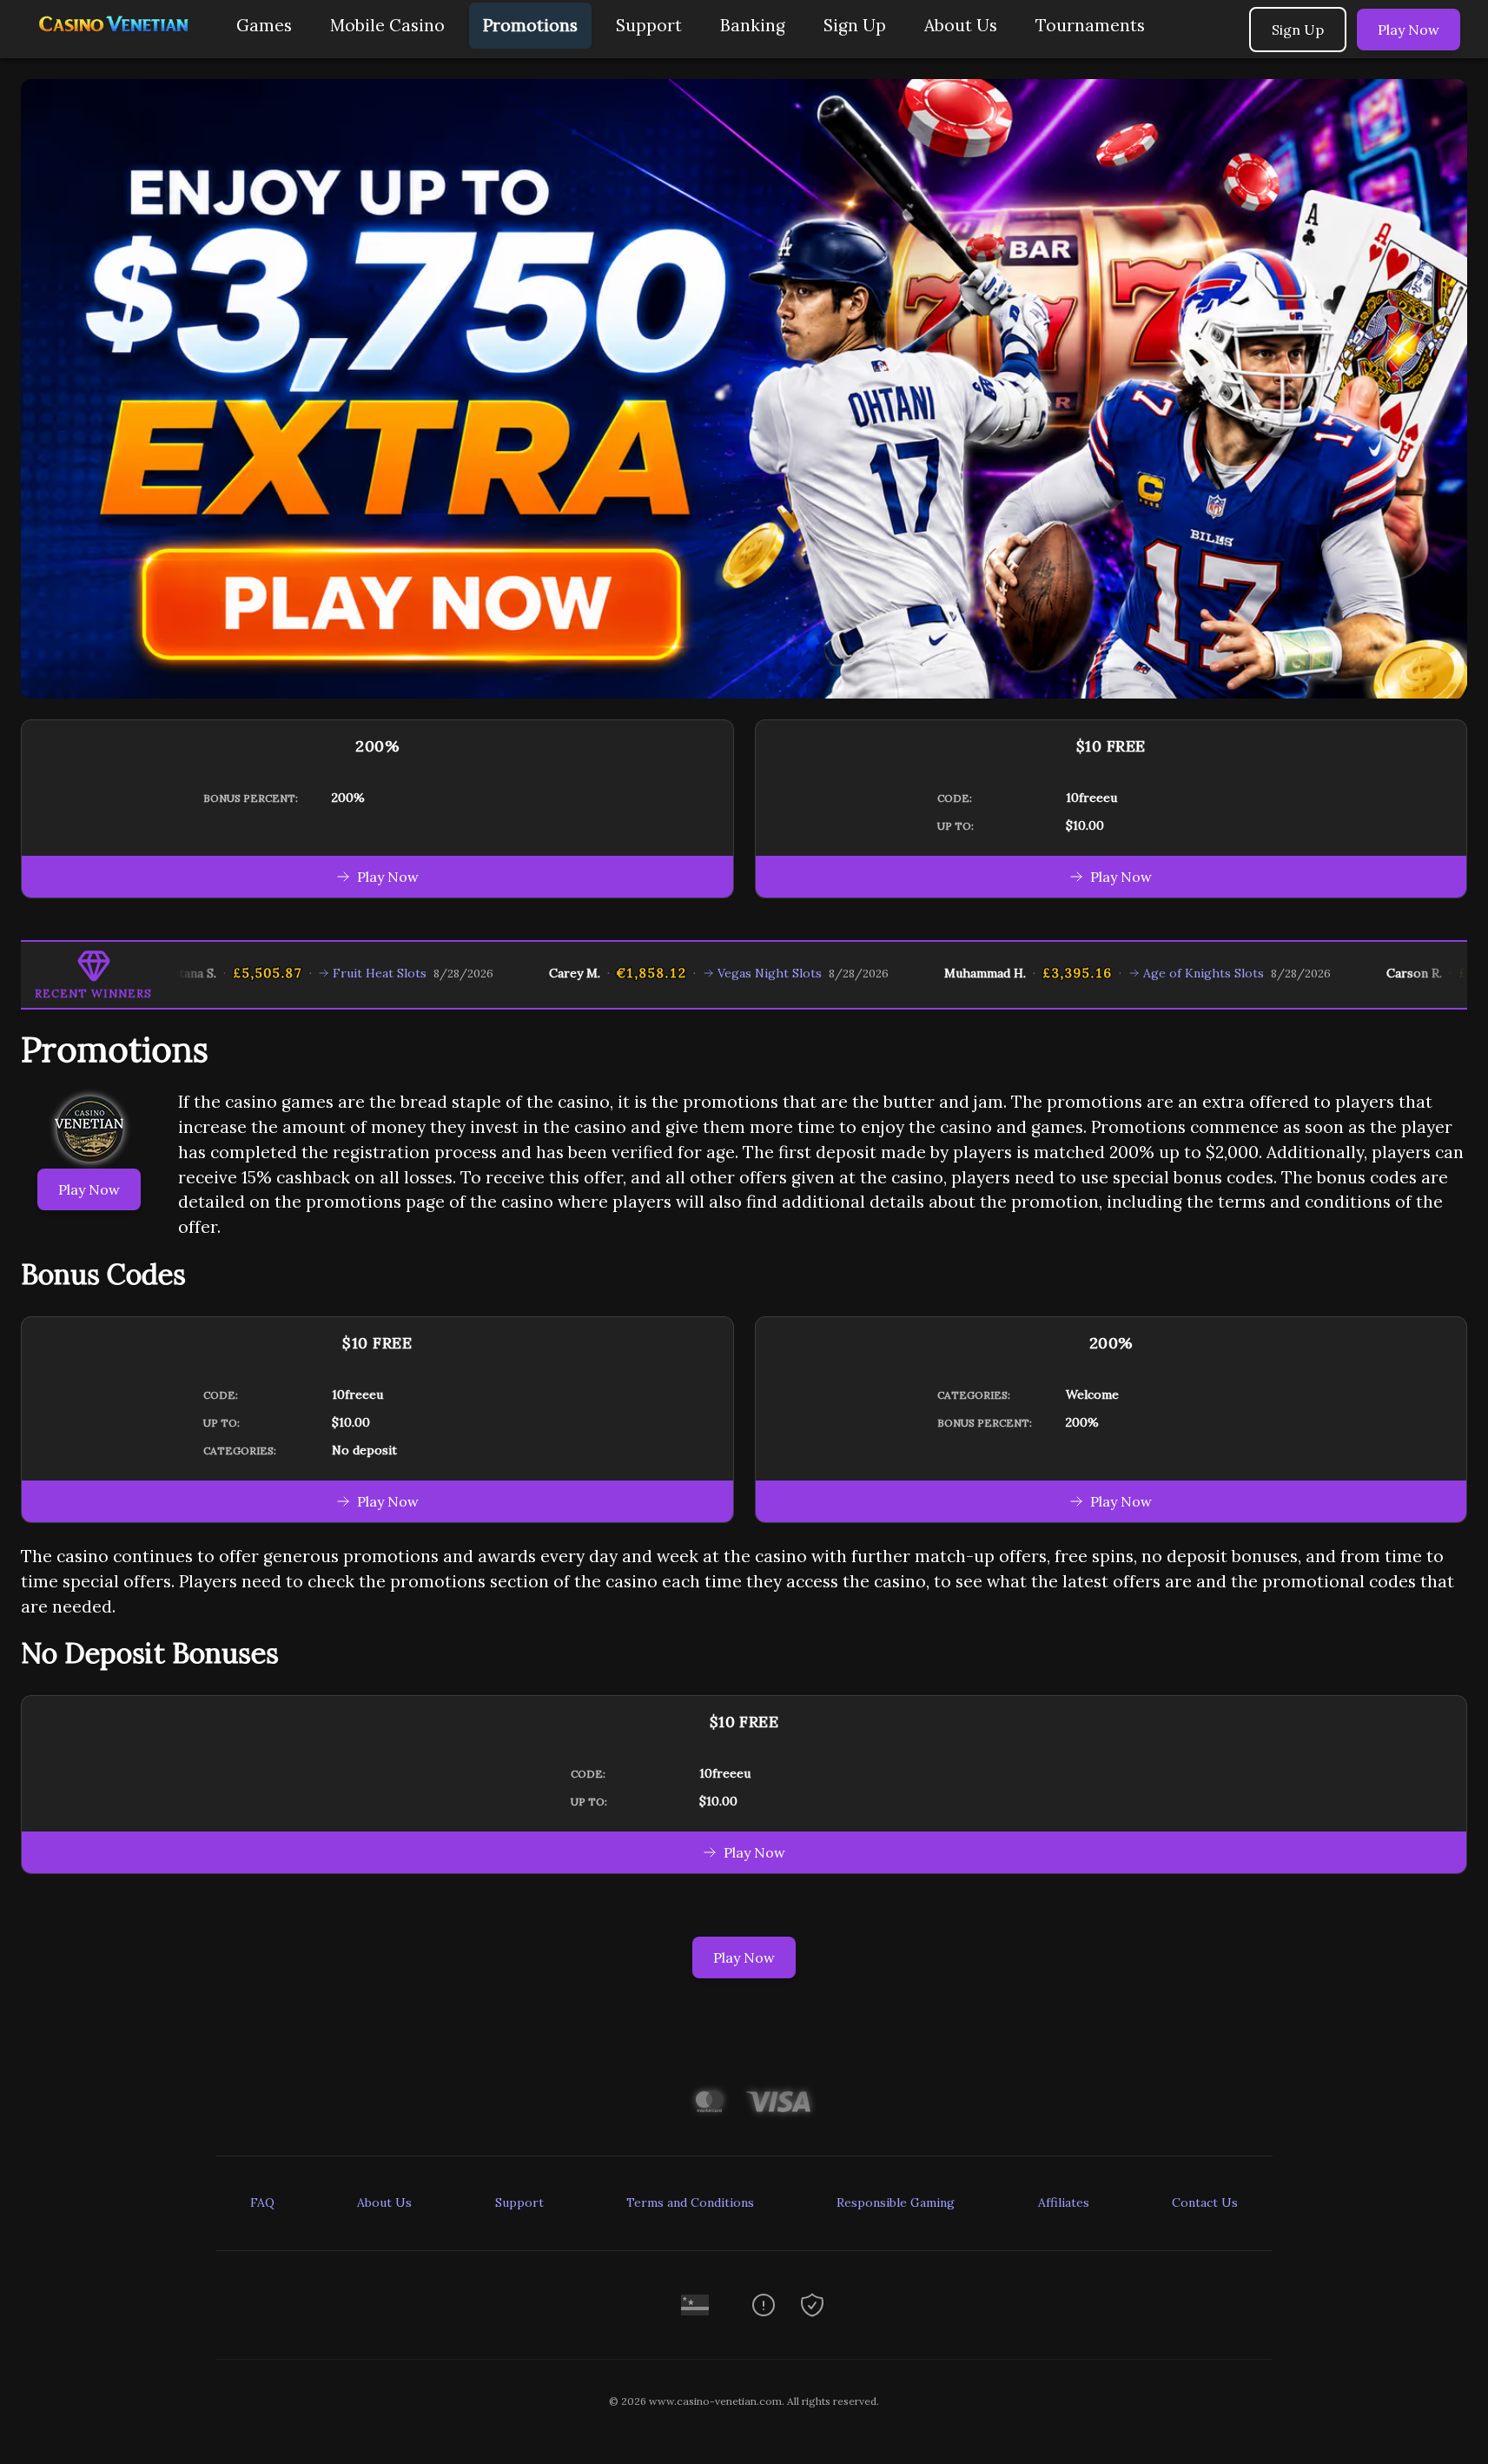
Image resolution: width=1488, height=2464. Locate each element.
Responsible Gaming (896, 2202)
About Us (961, 25)
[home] (115, 46)
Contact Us (1205, 2202)
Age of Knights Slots (1135, 973)
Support (649, 25)
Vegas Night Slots (701, 973)
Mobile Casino (387, 25)
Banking (753, 25)
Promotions (530, 25)
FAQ (262, 2202)
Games (264, 25)
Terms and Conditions (690, 2202)
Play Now (1409, 30)
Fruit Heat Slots (311, 973)
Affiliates (1064, 2202)
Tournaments (1090, 25)
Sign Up (855, 25)
